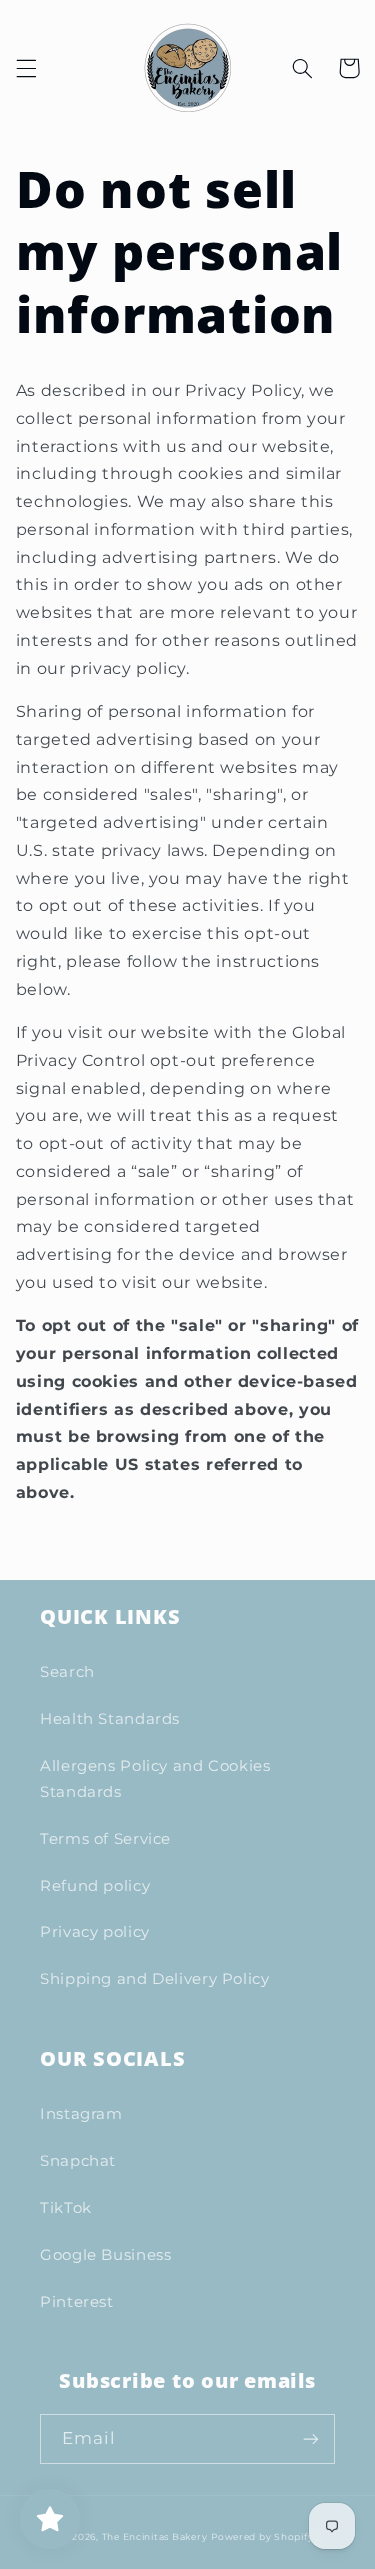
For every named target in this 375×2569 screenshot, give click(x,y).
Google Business (105, 2255)
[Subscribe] (311, 2438)
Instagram (81, 2114)
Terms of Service (105, 1839)
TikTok (66, 2208)
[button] (26, 68)
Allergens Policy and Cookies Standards (155, 1779)
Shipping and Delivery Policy (155, 1979)
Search (67, 1672)
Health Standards (110, 1719)
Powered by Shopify (262, 2537)
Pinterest (77, 2302)
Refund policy (95, 1886)
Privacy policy (95, 1932)
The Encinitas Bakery (155, 2537)
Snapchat (78, 2161)
